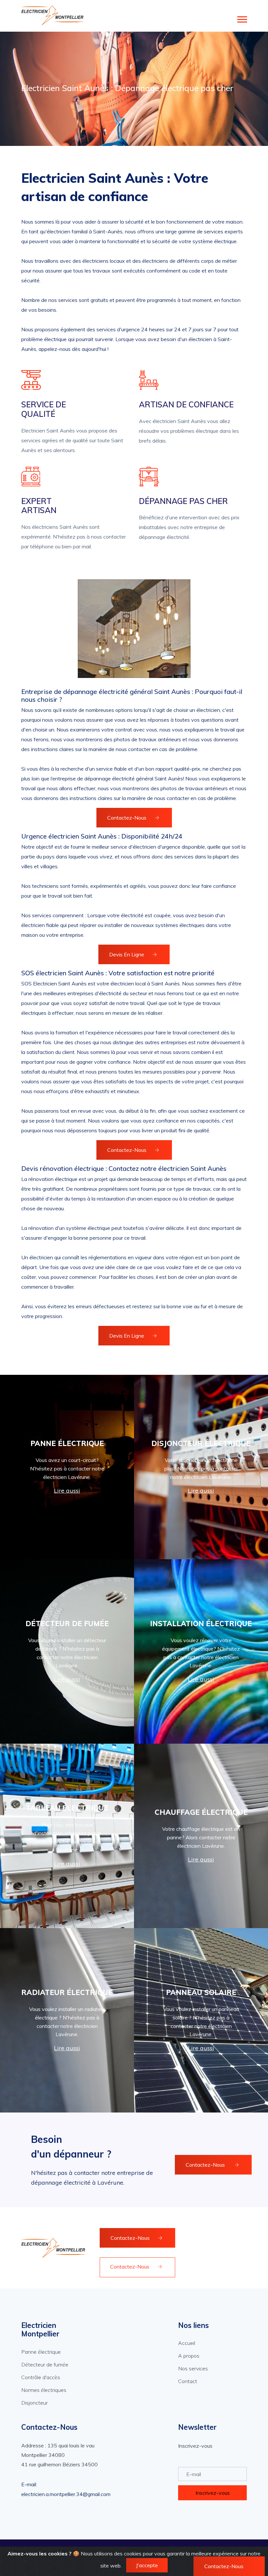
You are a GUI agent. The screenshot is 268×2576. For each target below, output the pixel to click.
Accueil (187, 2343)
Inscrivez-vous (213, 2493)
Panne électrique (41, 2352)
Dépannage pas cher (183, 501)
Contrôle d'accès (41, 2377)
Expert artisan (39, 506)
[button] (242, 18)
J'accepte (147, 2565)
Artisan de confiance (186, 405)
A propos (189, 2356)
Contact (188, 2381)
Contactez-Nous (127, 818)
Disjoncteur (34, 2403)
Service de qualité (44, 409)
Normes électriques (44, 2390)
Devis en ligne (127, 954)
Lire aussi (67, 1491)
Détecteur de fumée (45, 2364)
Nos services (193, 2368)
